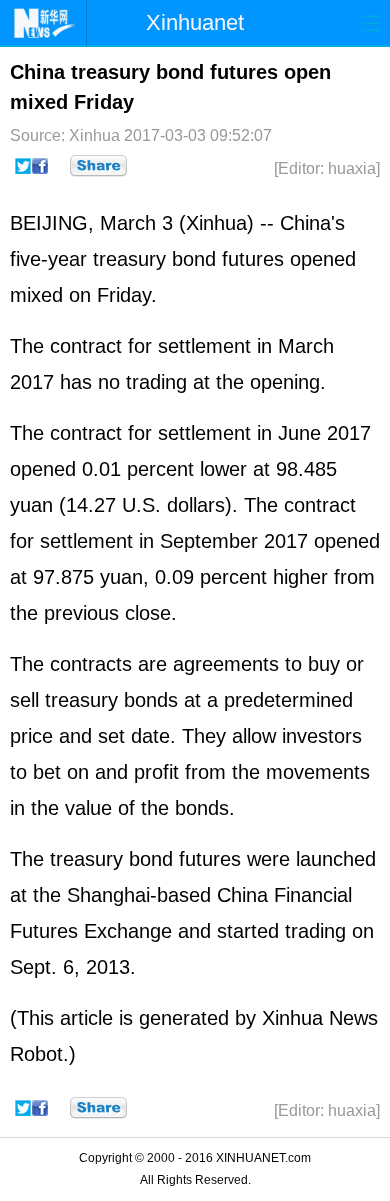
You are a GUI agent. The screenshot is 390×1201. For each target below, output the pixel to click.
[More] (98, 166)
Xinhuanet (195, 22)
